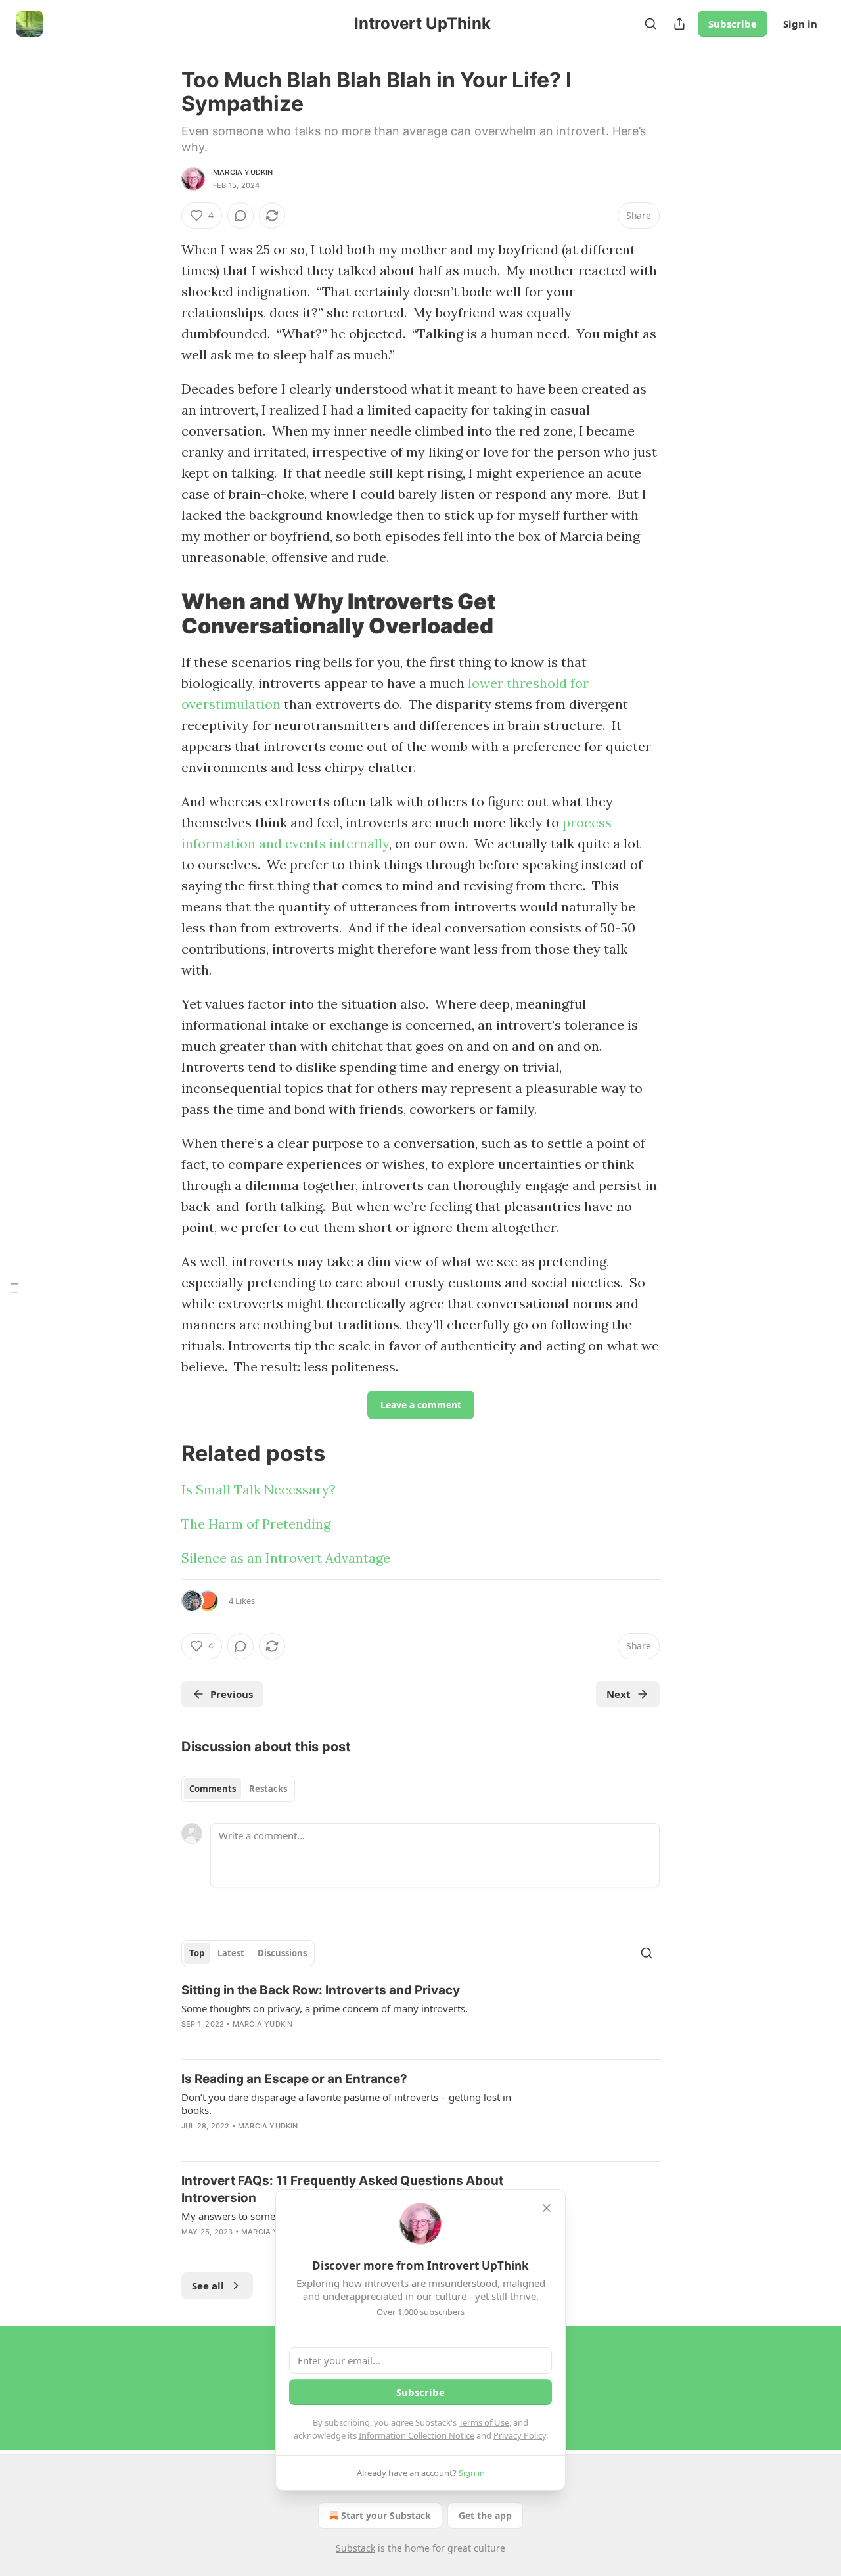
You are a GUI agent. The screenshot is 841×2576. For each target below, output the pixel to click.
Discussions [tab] (282, 1953)
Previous (232, 1694)
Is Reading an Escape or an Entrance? (294, 2079)
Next (619, 1694)
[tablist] (238, 1789)
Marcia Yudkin (243, 172)
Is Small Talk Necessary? (259, 1489)
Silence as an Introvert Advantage (286, 1558)
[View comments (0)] (240, 216)
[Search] (650, 24)
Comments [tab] (213, 1789)
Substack (355, 2548)
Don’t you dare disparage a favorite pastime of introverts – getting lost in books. (346, 2104)
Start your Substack (386, 2515)
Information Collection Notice (417, 2435)
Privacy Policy (520, 2435)
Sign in (800, 24)
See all (208, 2286)
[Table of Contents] (14, 1288)
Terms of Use (484, 2422)
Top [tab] (197, 1953)
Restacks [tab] (268, 1789)
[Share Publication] (679, 24)
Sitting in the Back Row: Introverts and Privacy (321, 1990)
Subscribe (733, 24)
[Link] (163, 614)
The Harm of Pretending (256, 1524)
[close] (547, 2208)
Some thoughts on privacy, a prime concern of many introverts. (325, 2008)
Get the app (485, 2515)
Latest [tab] (231, 1953)
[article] (420, 2015)
